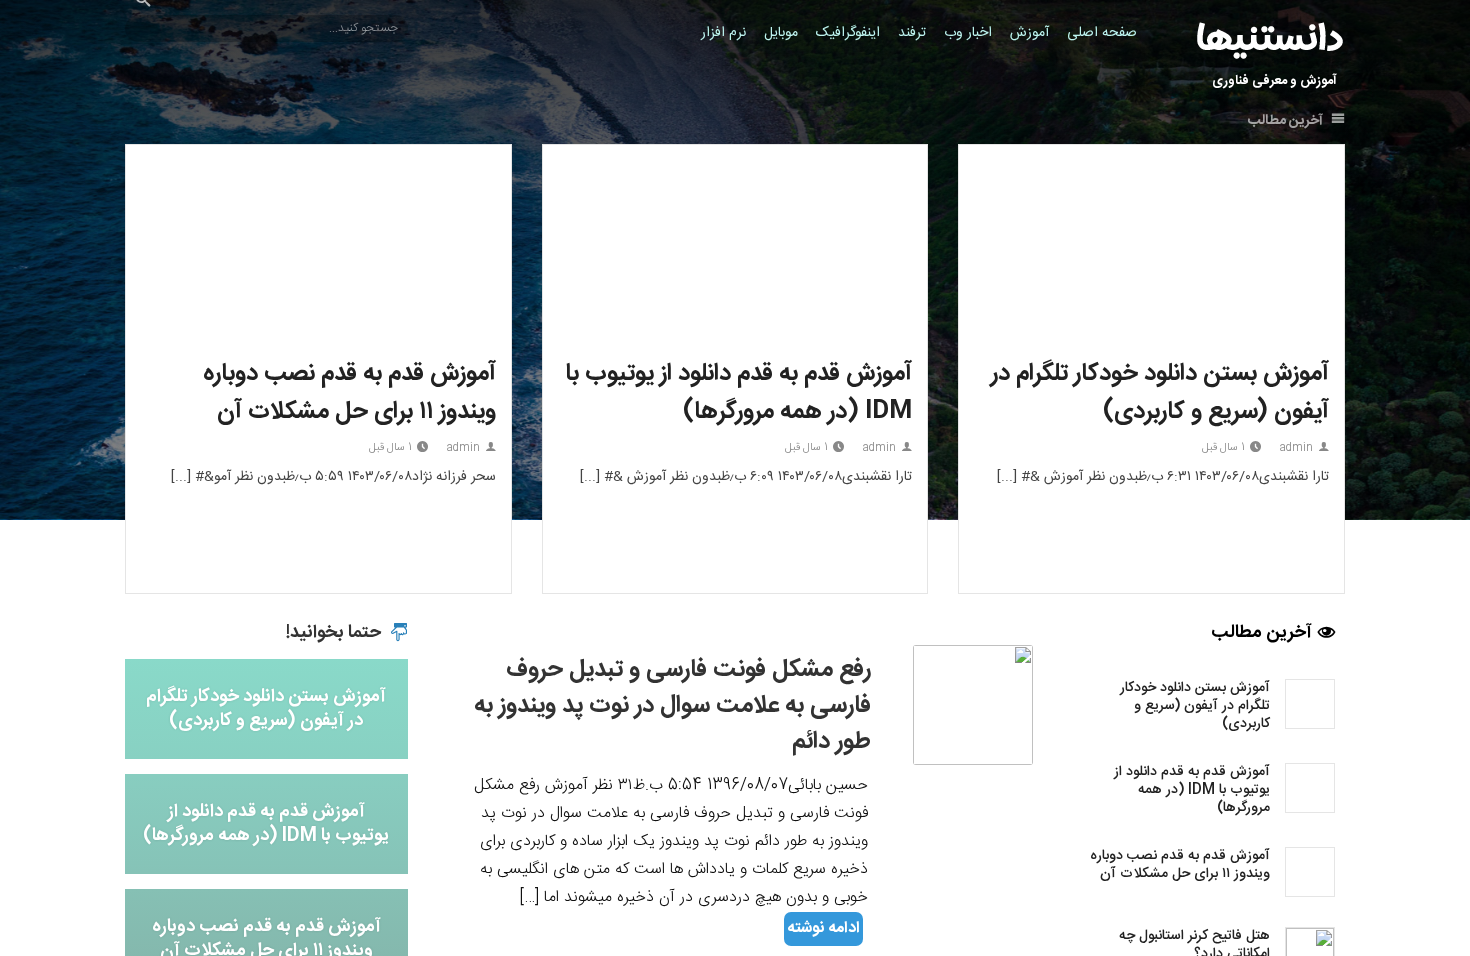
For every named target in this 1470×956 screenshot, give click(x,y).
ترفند (912, 33)
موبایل (781, 33)
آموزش (1029, 33)
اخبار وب (968, 33)
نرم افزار (723, 33)
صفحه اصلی (1102, 33)
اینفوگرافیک (848, 33)
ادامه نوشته (823, 928)
